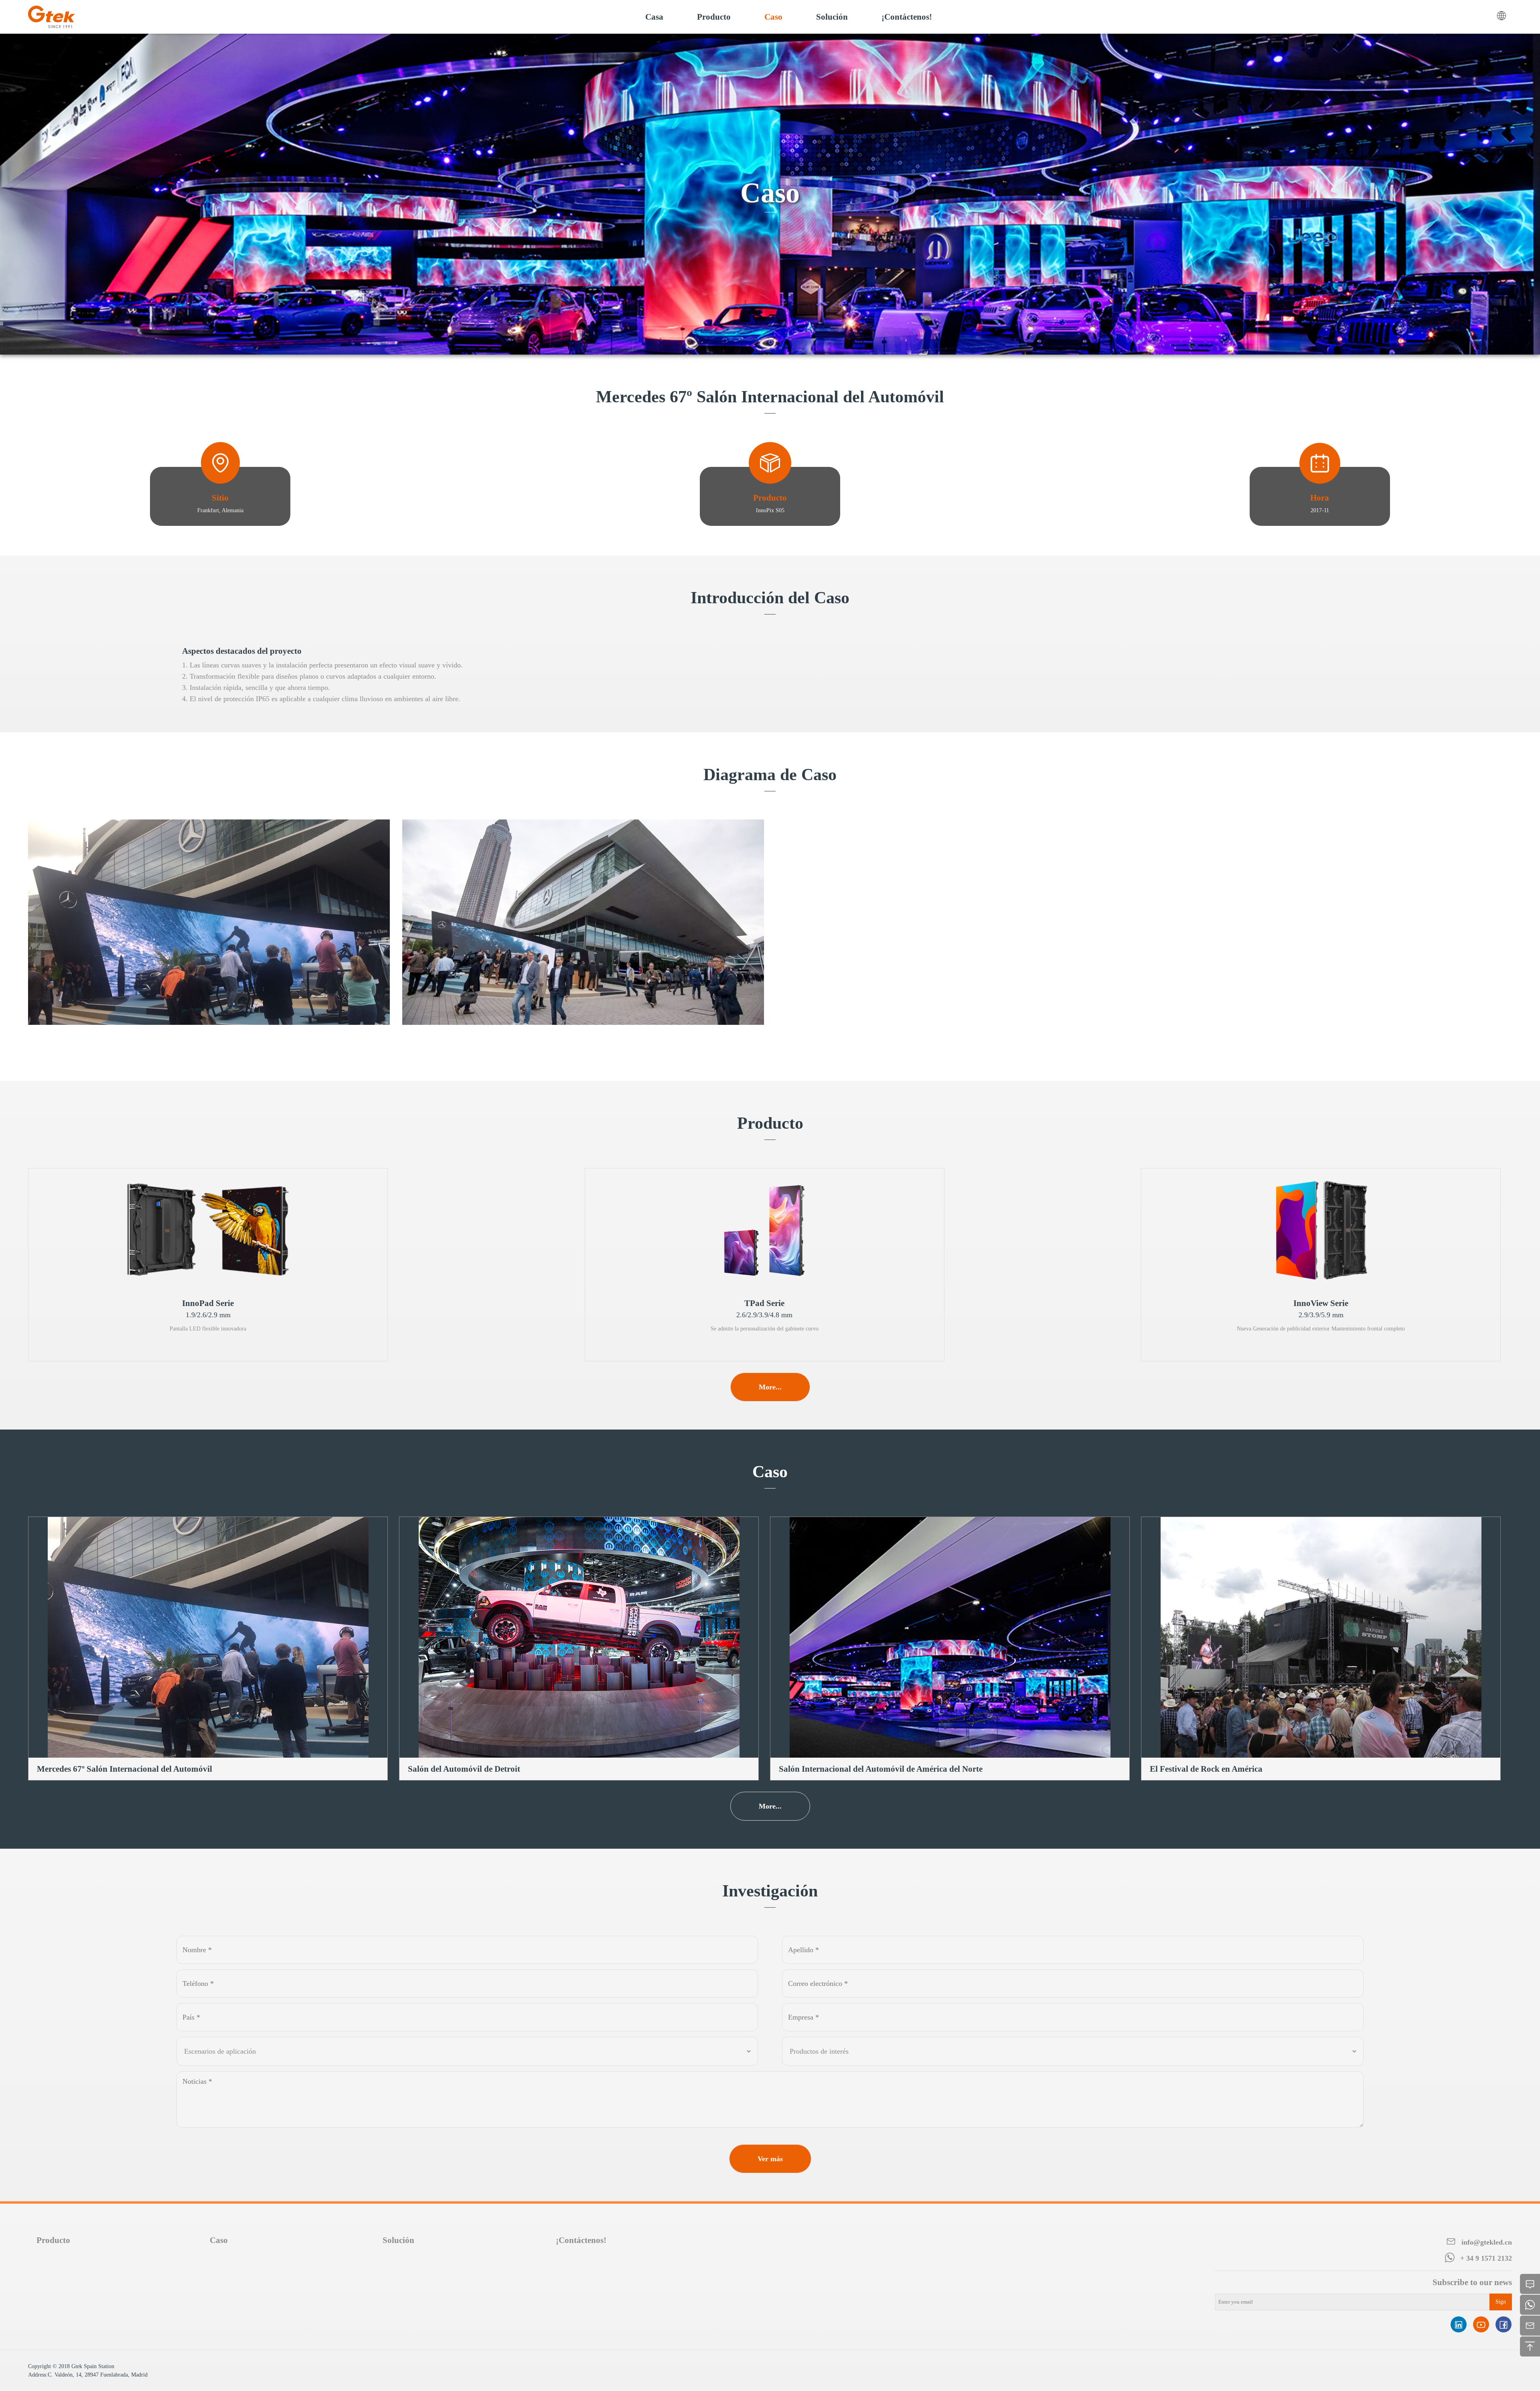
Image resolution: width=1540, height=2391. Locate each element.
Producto (53, 2240)
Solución (398, 2240)
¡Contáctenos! (581, 2240)
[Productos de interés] (1073, 2051)
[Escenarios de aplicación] (467, 2051)
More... (770, 1387)
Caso (219, 2240)
